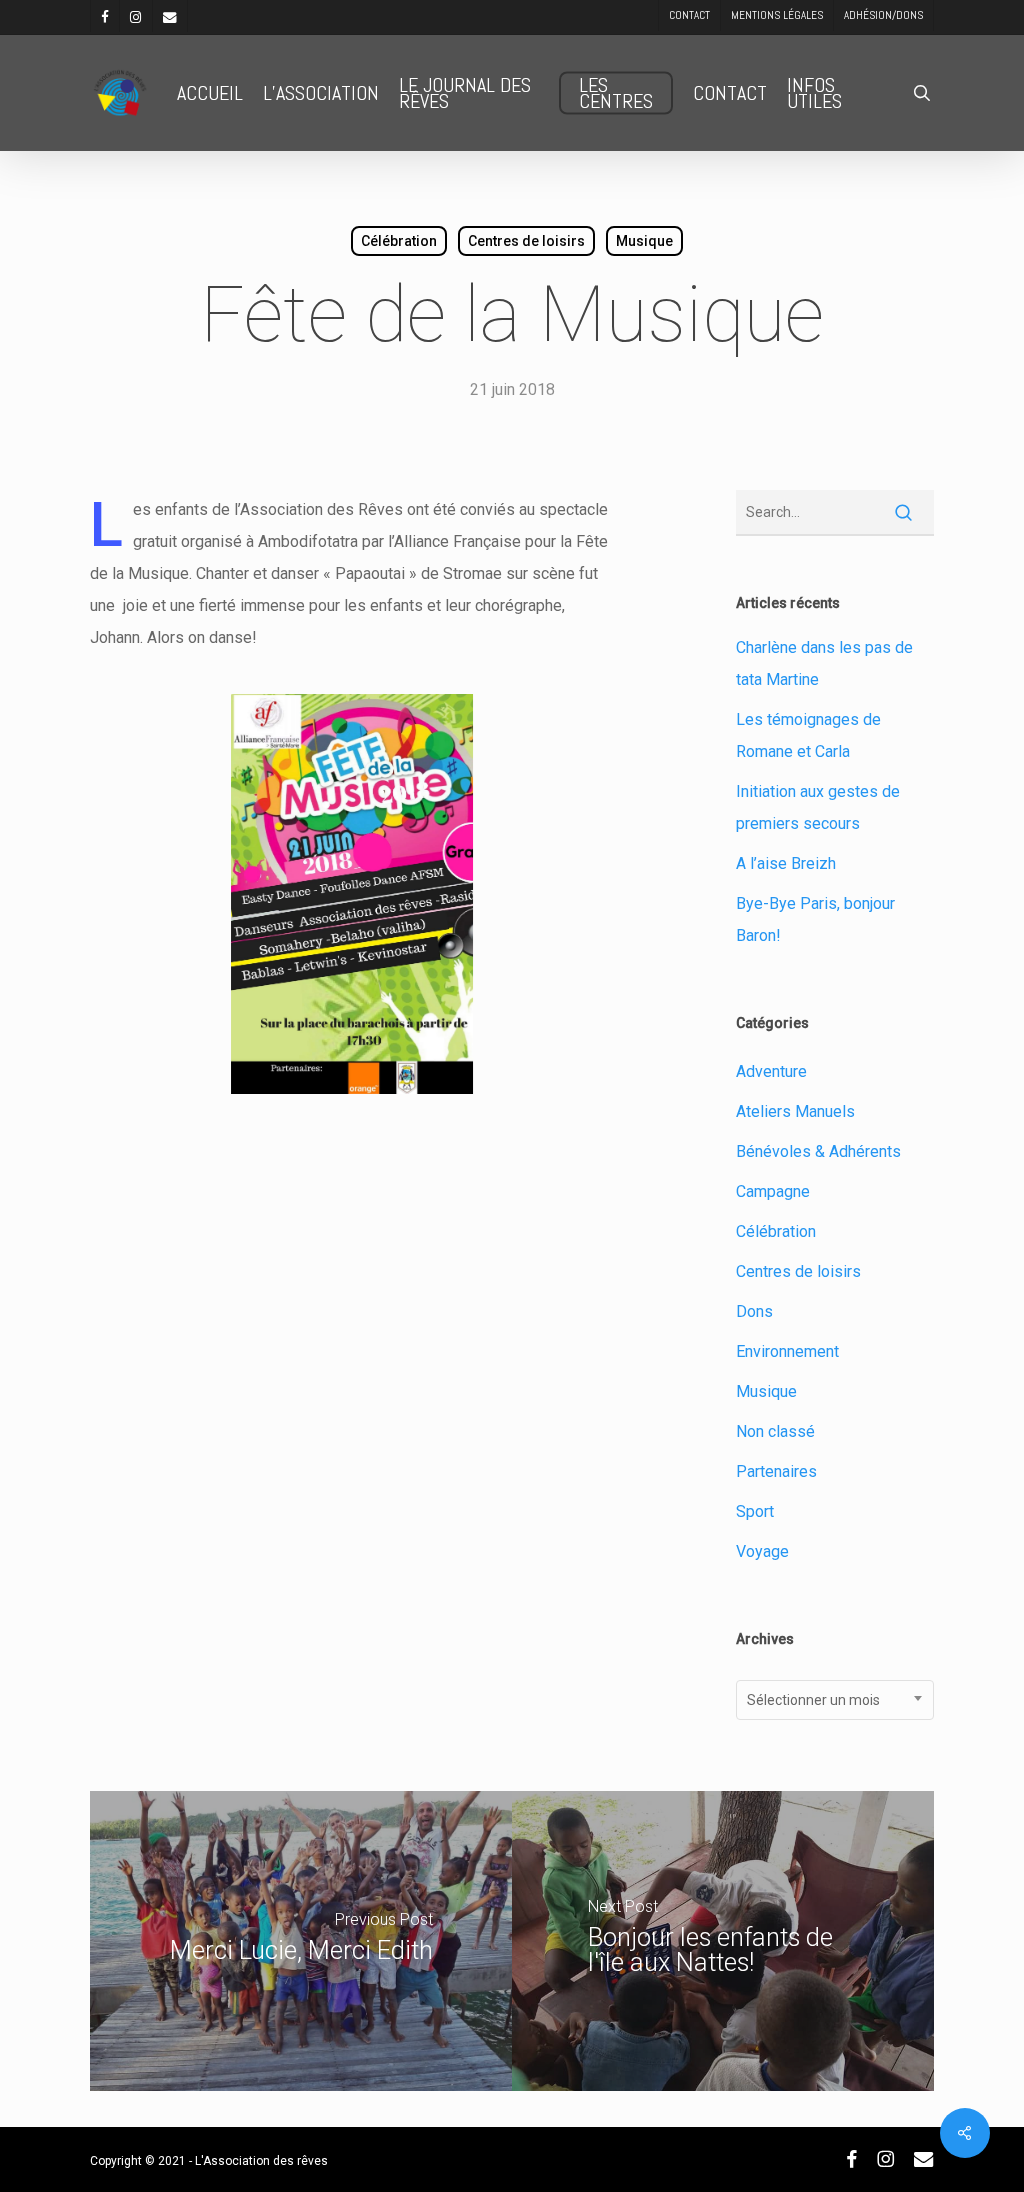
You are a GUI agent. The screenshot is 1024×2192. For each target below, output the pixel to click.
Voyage (762, 1551)
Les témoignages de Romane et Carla (808, 735)
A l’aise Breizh (786, 863)
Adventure (771, 1071)
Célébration (399, 241)
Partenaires (776, 1471)
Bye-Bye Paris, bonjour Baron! (815, 919)
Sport (755, 1511)
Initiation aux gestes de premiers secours (818, 807)
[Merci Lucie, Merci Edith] (301, 1941)
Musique (644, 241)
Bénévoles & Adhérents (818, 1151)
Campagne (773, 1191)
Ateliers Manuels (795, 1111)
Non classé (775, 1431)
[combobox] (835, 1700)
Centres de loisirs (526, 241)
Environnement (787, 1351)
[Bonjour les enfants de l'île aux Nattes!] (723, 1941)
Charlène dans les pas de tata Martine (824, 663)
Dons (754, 1311)
